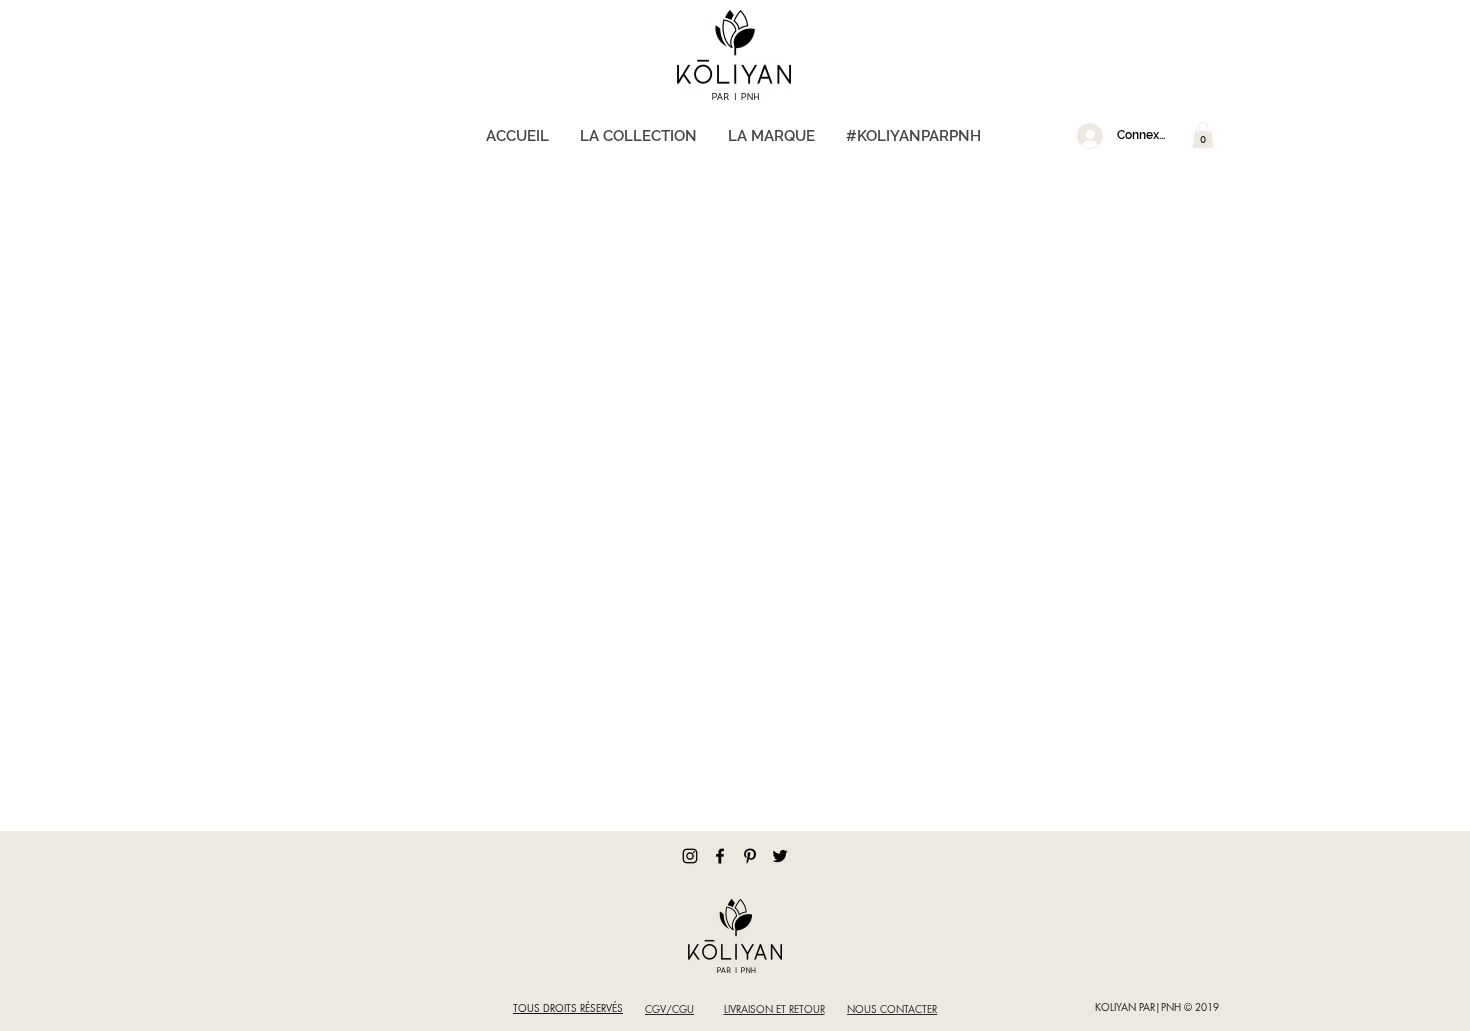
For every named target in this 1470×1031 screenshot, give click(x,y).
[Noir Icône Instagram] (690, 856)
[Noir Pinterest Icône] (750, 856)
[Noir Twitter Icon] (780, 856)
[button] (1203, 135)
